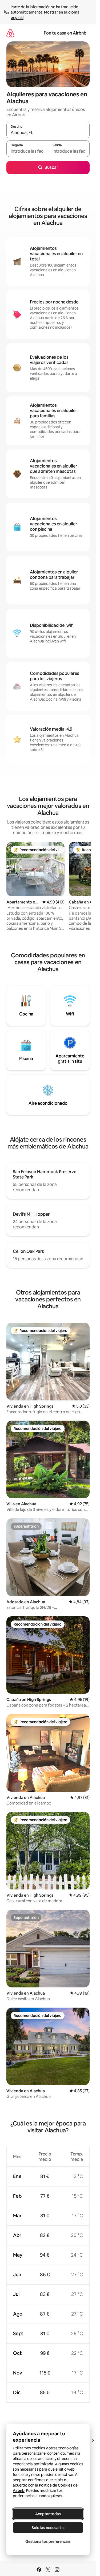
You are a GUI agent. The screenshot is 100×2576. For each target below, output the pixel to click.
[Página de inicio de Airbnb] (10, 33)
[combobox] (48, 132)
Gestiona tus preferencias (48, 2541)
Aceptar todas (48, 2514)
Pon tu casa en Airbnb (65, 33)
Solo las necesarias (48, 2528)
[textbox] (27, 151)
